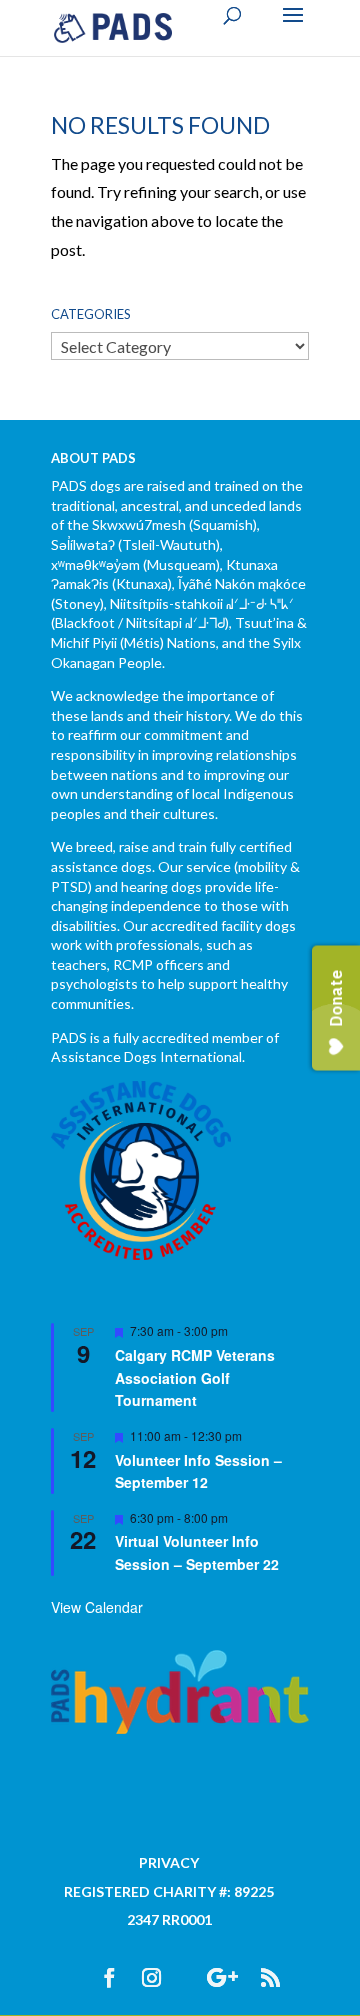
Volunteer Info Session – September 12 (198, 1471)
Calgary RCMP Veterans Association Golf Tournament (195, 1377)
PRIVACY (169, 1862)
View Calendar (97, 1607)
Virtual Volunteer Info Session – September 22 (197, 1552)
